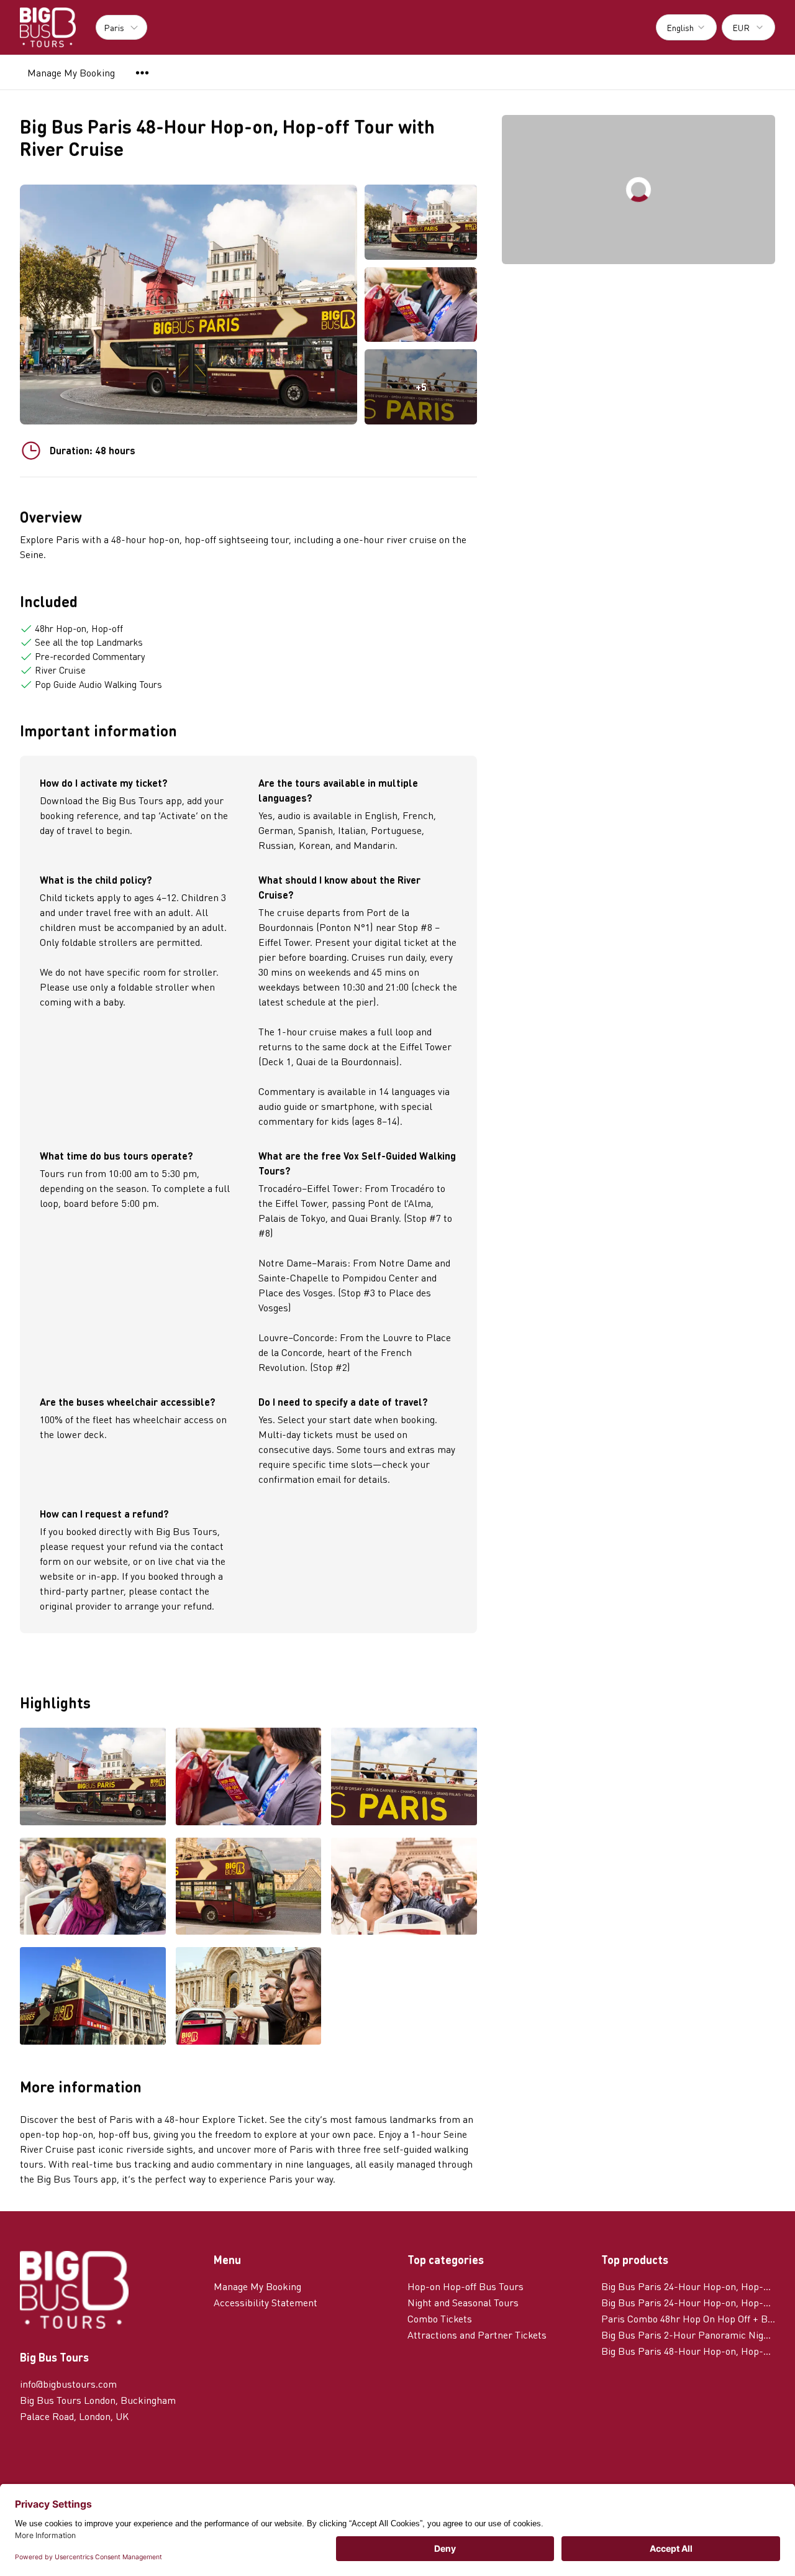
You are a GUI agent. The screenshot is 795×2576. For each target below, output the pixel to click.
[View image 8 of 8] (249, 1997)
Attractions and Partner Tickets (477, 2335)
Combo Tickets (440, 2318)
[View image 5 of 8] (249, 1887)
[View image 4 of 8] (93, 1887)
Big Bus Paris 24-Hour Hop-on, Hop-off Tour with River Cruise (688, 2286)
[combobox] (686, 27)
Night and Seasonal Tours (463, 2302)
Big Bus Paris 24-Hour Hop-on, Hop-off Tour (688, 2302)
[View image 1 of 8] (421, 222)
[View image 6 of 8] (404, 1887)
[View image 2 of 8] (421, 305)
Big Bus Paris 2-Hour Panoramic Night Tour (688, 2335)
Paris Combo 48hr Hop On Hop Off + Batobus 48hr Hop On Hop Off (688, 2318)
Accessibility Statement (266, 2302)
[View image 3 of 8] (404, 1777)
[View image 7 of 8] (93, 1997)
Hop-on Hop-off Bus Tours (466, 2286)
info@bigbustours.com (68, 2384)
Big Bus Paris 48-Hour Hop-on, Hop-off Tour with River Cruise (688, 2351)
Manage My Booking (71, 72)
